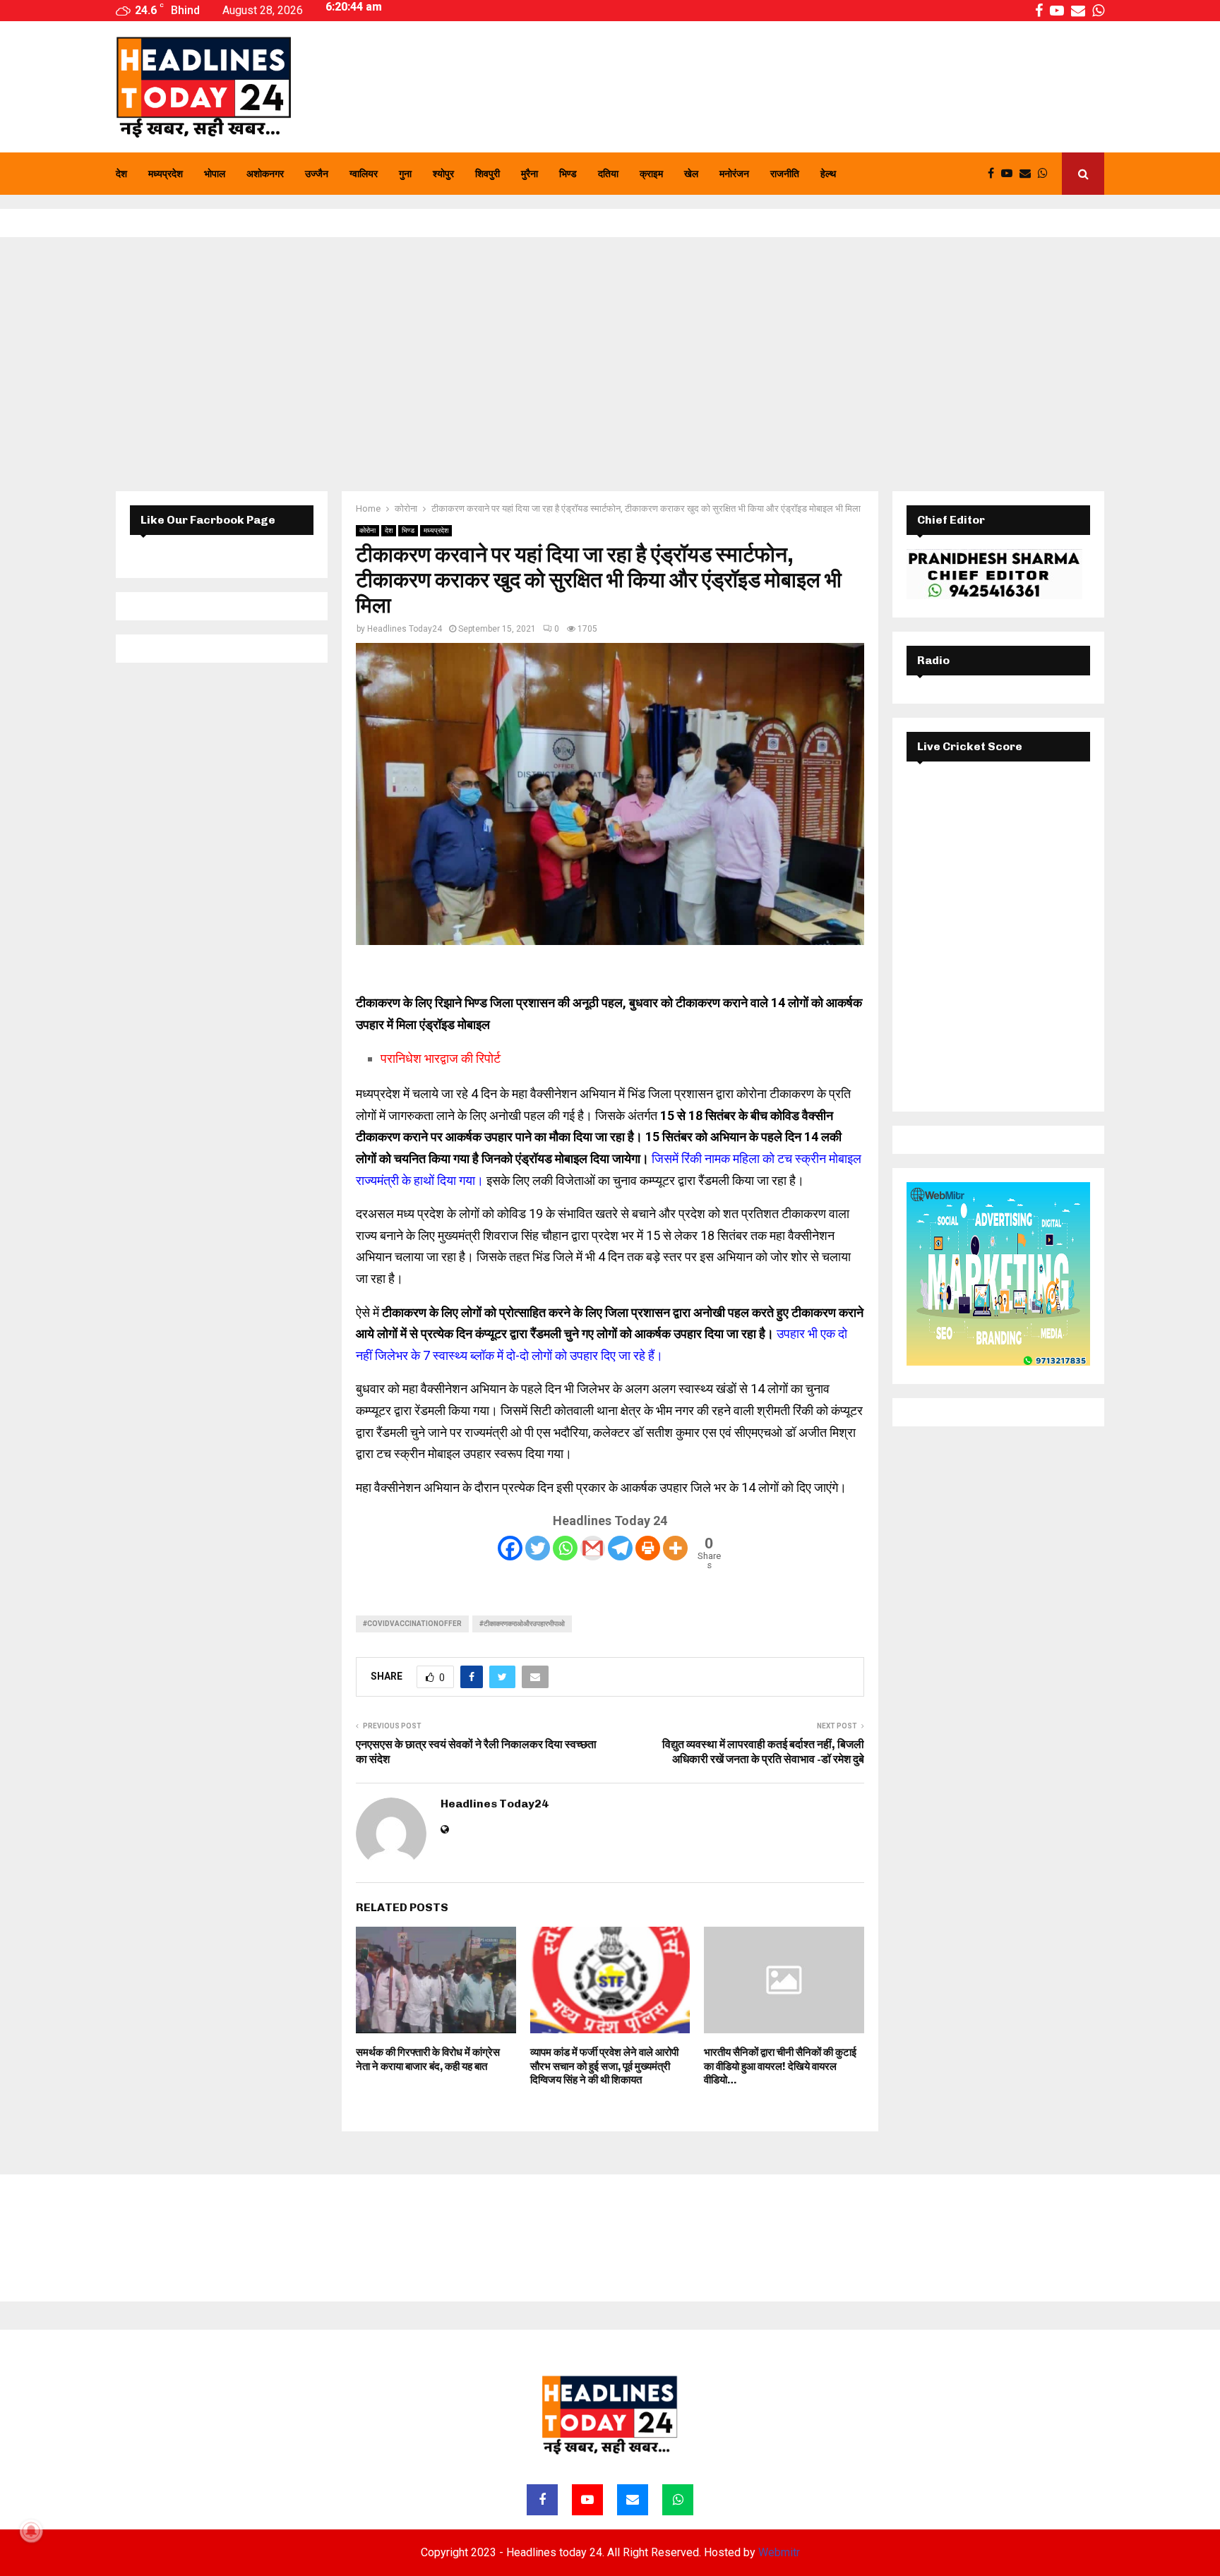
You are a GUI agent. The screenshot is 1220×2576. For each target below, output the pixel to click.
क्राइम (651, 174)
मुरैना (530, 174)
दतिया (608, 174)
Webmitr (779, 2552)
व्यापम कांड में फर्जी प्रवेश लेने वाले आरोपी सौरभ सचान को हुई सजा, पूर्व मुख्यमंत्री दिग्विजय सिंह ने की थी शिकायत (604, 2066)
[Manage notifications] (31, 2531)
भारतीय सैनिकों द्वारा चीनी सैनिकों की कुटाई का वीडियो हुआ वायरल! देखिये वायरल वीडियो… (780, 2066)
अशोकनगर (265, 174)
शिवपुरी (488, 174)
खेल (691, 174)
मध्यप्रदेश (166, 174)
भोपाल (215, 174)
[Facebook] (994, 174)
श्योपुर (443, 174)
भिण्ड (568, 174)
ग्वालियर (364, 174)
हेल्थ (828, 174)
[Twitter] (538, 1548)
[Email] (1029, 174)
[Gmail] (593, 1548)
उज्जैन (317, 174)
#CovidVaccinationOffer (412, 1624)
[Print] (648, 1548)
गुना (405, 174)
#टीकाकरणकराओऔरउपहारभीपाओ (522, 1624)
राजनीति (785, 174)
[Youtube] (1010, 174)
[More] (675, 1548)
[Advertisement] (610, 364)
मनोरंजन (734, 174)
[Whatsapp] (1046, 174)
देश (121, 174)
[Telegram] (620, 1548)
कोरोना (367, 530)
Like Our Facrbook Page (208, 520)
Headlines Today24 (405, 629)
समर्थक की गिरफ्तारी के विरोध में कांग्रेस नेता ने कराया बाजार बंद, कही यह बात (428, 2059)
